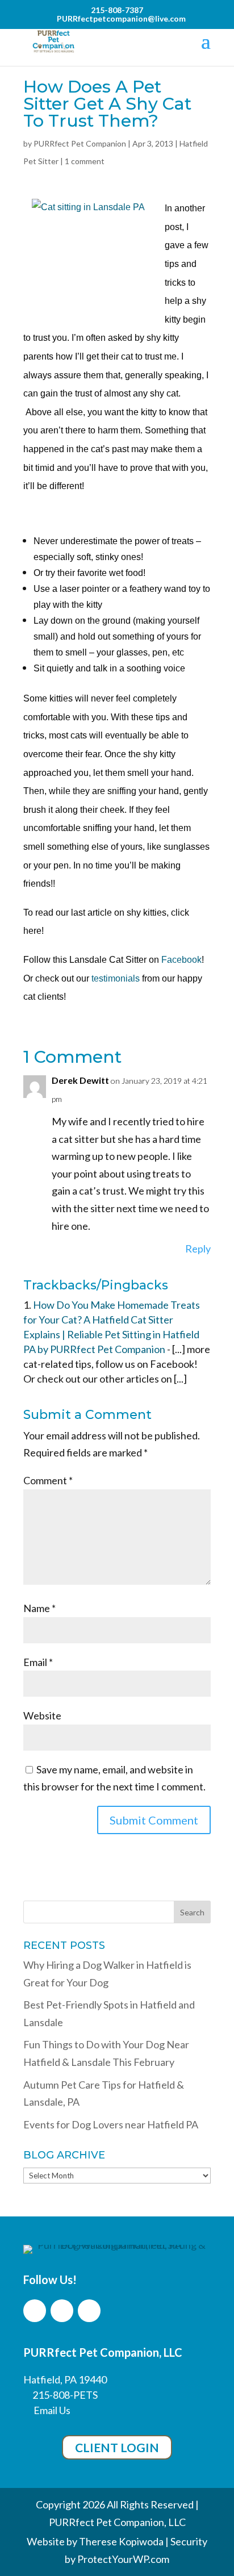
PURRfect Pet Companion (80, 143)
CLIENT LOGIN (117, 2447)
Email (38, 1662)
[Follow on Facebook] (35, 2311)
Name (39, 1608)
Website (42, 1715)
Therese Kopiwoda (121, 2541)
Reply (198, 1249)
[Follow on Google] (89, 2311)
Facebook (181, 960)
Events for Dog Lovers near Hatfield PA (111, 2124)
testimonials (116, 978)
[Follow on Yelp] (62, 2311)
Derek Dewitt (80, 1080)
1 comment (85, 161)
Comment (48, 1480)
